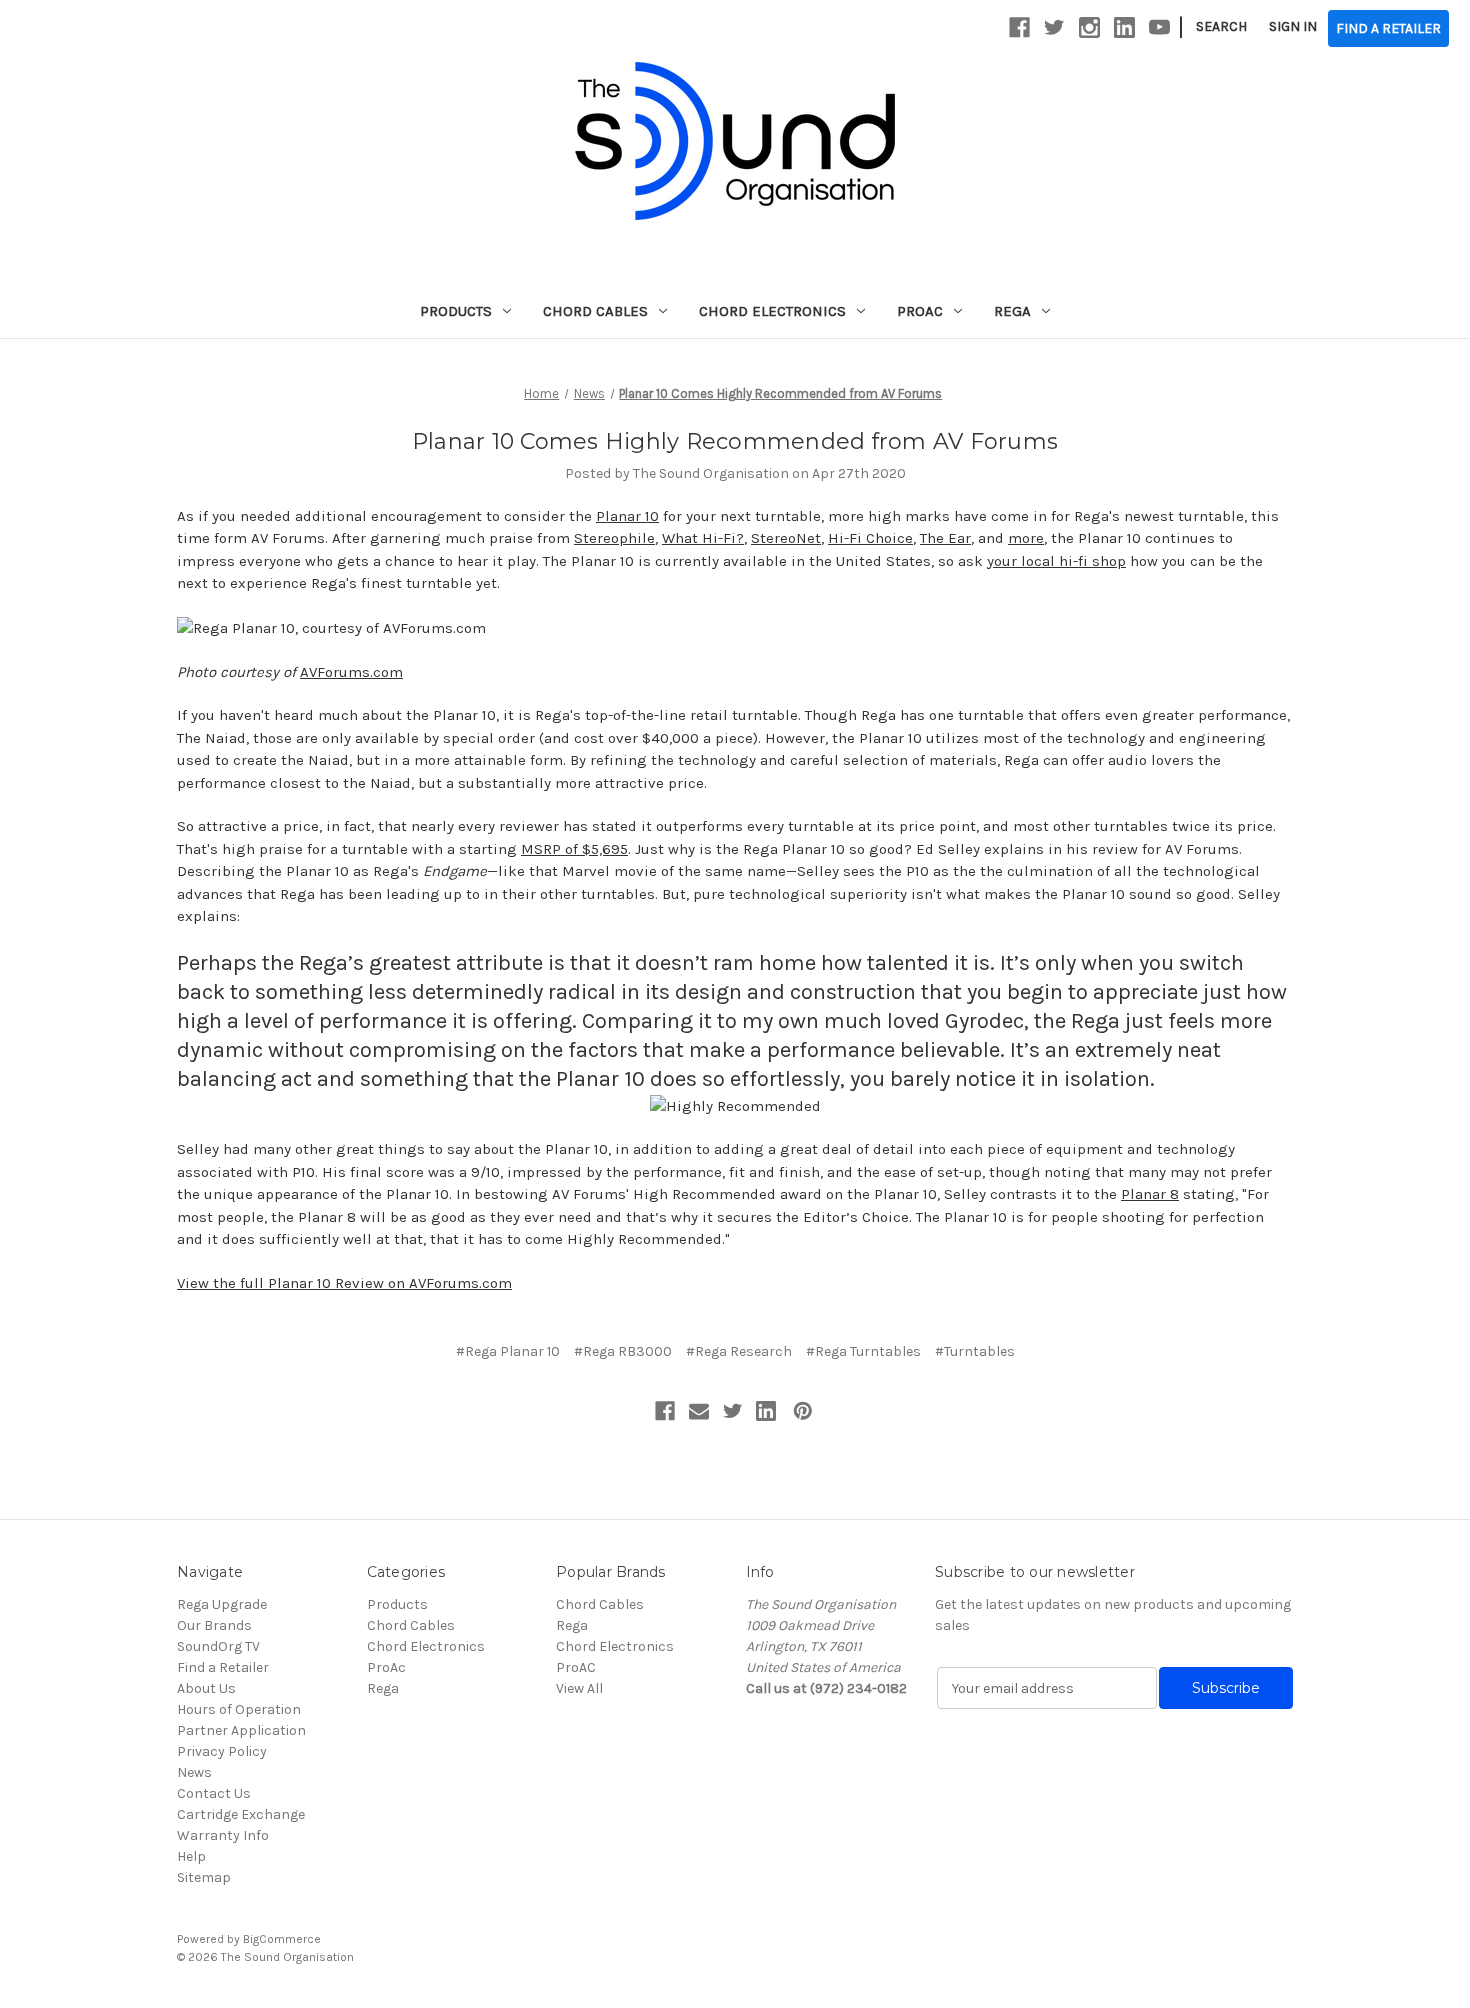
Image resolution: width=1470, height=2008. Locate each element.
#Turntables (975, 1351)
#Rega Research (739, 1351)
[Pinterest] (803, 1411)
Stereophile (614, 538)
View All (579, 1688)
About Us (206, 1688)
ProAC (576, 1667)
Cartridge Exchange (241, 1814)
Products (456, 311)
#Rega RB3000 (623, 1351)
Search (1221, 26)
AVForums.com (351, 672)
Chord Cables (595, 311)
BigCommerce (282, 1939)
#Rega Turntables (863, 1351)
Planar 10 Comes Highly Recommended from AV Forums (735, 441)
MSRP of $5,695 (574, 849)
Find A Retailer (1388, 28)
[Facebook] (665, 1411)
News (194, 1772)
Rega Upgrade (222, 1604)
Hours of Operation (239, 1709)
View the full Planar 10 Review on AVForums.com (344, 1283)
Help (191, 1856)
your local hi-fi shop (1056, 561)
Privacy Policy (222, 1751)
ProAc (920, 311)
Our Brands (214, 1625)
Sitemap (204, 1877)
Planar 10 (627, 516)
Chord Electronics (772, 311)
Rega (1012, 311)
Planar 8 (1150, 1194)
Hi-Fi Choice (870, 538)
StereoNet (786, 538)
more (1026, 538)
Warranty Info (223, 1835)
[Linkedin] (766, 1411)
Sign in (1293, 26)
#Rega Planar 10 (508, 1351)
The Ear (945, 538)
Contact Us (214, 1793)
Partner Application (241, 1730)
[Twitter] (733, 1411)
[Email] (699, 1411)
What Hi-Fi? (703, 538)
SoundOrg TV (218, 1646)
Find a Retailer (223, 1667)
